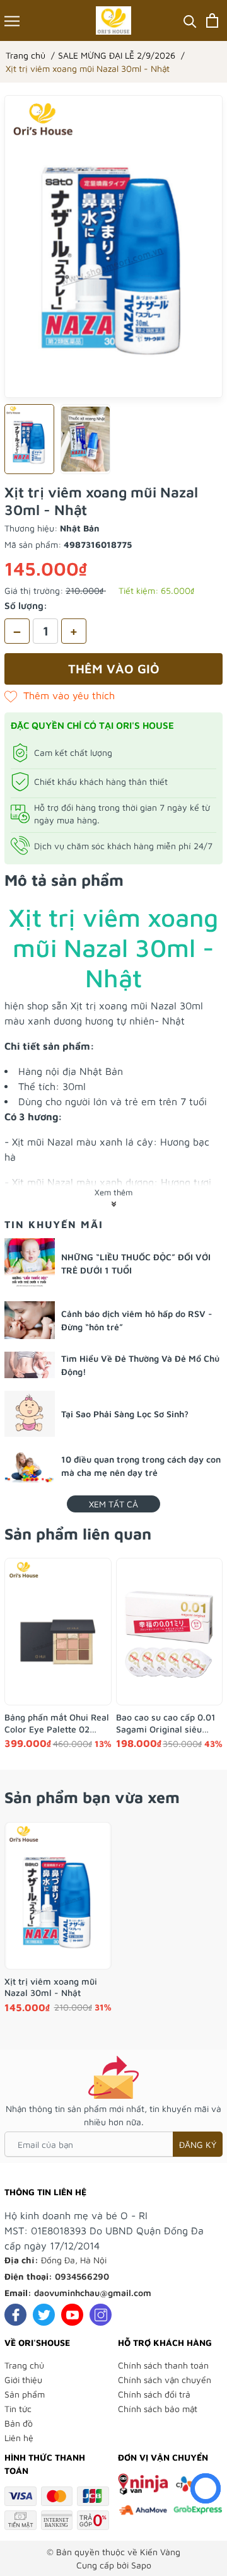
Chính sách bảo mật (158, 2409)
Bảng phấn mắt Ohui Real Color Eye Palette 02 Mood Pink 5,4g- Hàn (57, 1723)
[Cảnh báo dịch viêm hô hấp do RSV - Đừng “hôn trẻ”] (30, 1320)
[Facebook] (15, 2315)
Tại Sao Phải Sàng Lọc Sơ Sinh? (125, 1414)
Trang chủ (24, 2365)
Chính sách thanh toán (163, 2365)
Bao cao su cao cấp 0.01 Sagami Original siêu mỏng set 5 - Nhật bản (166, 1723)
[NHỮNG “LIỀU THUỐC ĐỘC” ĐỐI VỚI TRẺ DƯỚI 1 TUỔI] (30, 1263)
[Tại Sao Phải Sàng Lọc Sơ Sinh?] (30, 1414)
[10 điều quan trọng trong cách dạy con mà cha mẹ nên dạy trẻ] (30, 1466)
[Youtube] (72, 2315)
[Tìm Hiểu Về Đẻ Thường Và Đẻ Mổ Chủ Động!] (30, 1365)
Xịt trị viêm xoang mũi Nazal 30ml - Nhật (51, 1987)
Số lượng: (26, 606)
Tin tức (18, 2409)
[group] (113, 247)
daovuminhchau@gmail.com (93, 2293)
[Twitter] (44, 2315)
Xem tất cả (113, 1504)
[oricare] (114, 20)
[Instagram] (101, 2315)
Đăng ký (198, 2144)
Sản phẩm (25, 2394)
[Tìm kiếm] (190, 20)
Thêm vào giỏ (114, 669)
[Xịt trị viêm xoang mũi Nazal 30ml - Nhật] (58, 1896)
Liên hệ (19, 2438)
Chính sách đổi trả (154, 2394)
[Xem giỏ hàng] (212, 20)
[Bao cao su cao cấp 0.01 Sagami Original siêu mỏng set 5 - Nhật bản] (170, 1632)
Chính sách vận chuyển (165, 2380)
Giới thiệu (23, 2380)
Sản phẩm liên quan (78, 1534)
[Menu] (12, 20)
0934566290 (82, 2276)
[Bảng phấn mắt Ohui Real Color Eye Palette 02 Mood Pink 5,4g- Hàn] (58, 1632)
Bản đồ (19, 2423)
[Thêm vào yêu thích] (60, 695)
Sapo (141, 2565)
